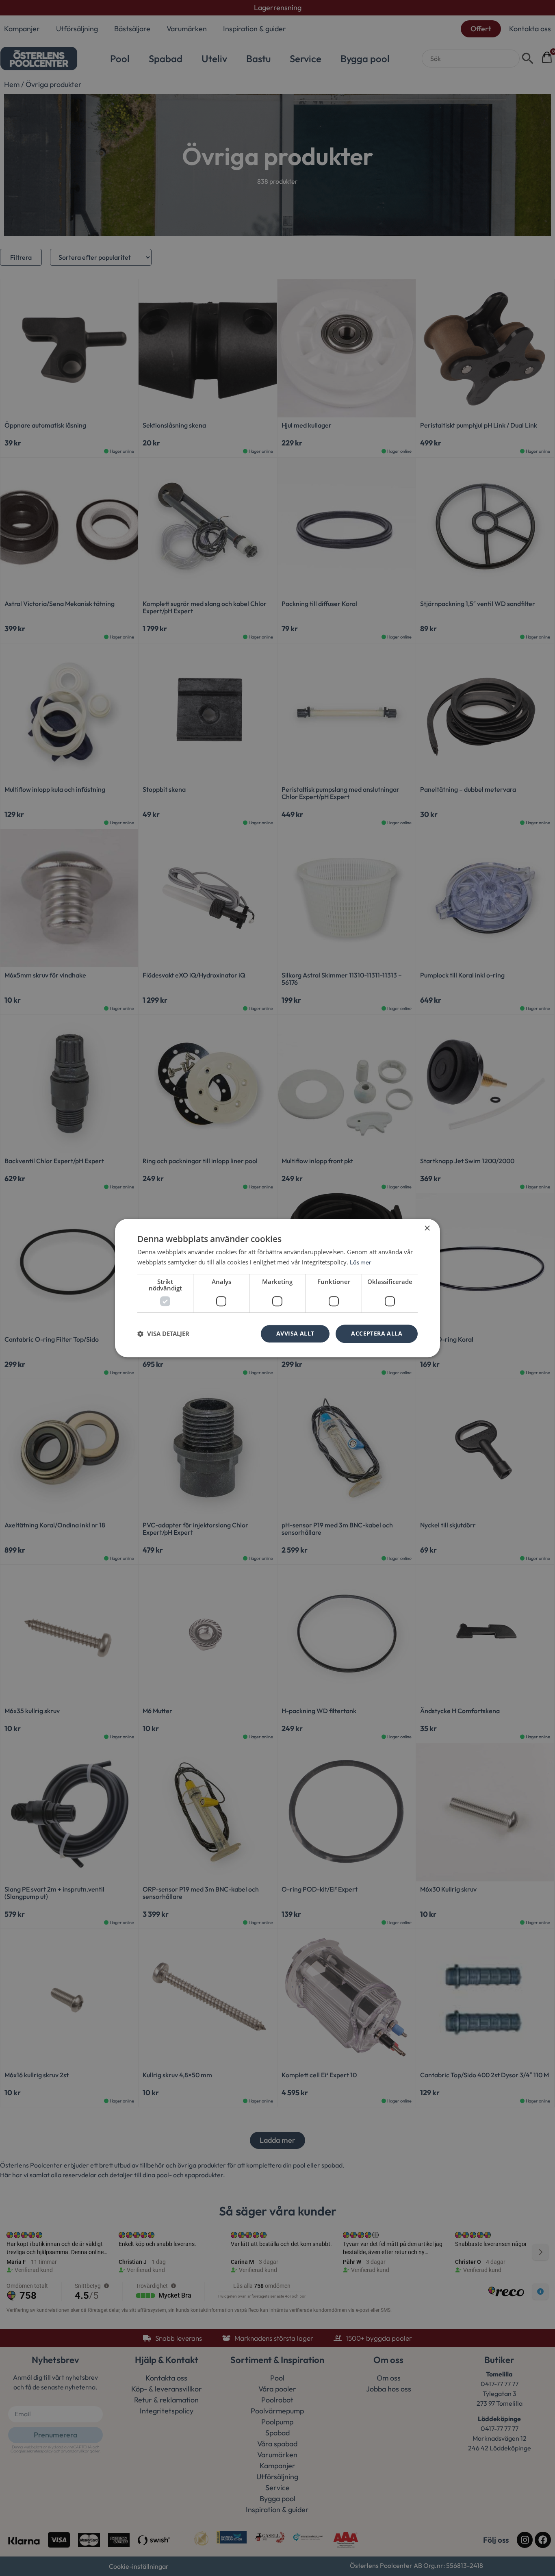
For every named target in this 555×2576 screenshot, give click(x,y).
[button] (163, 1334)
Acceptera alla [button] (377, 1333)
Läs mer (361, 1262)
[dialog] (277, 1288)
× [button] (427, 1228)
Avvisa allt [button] (295, 1333)
